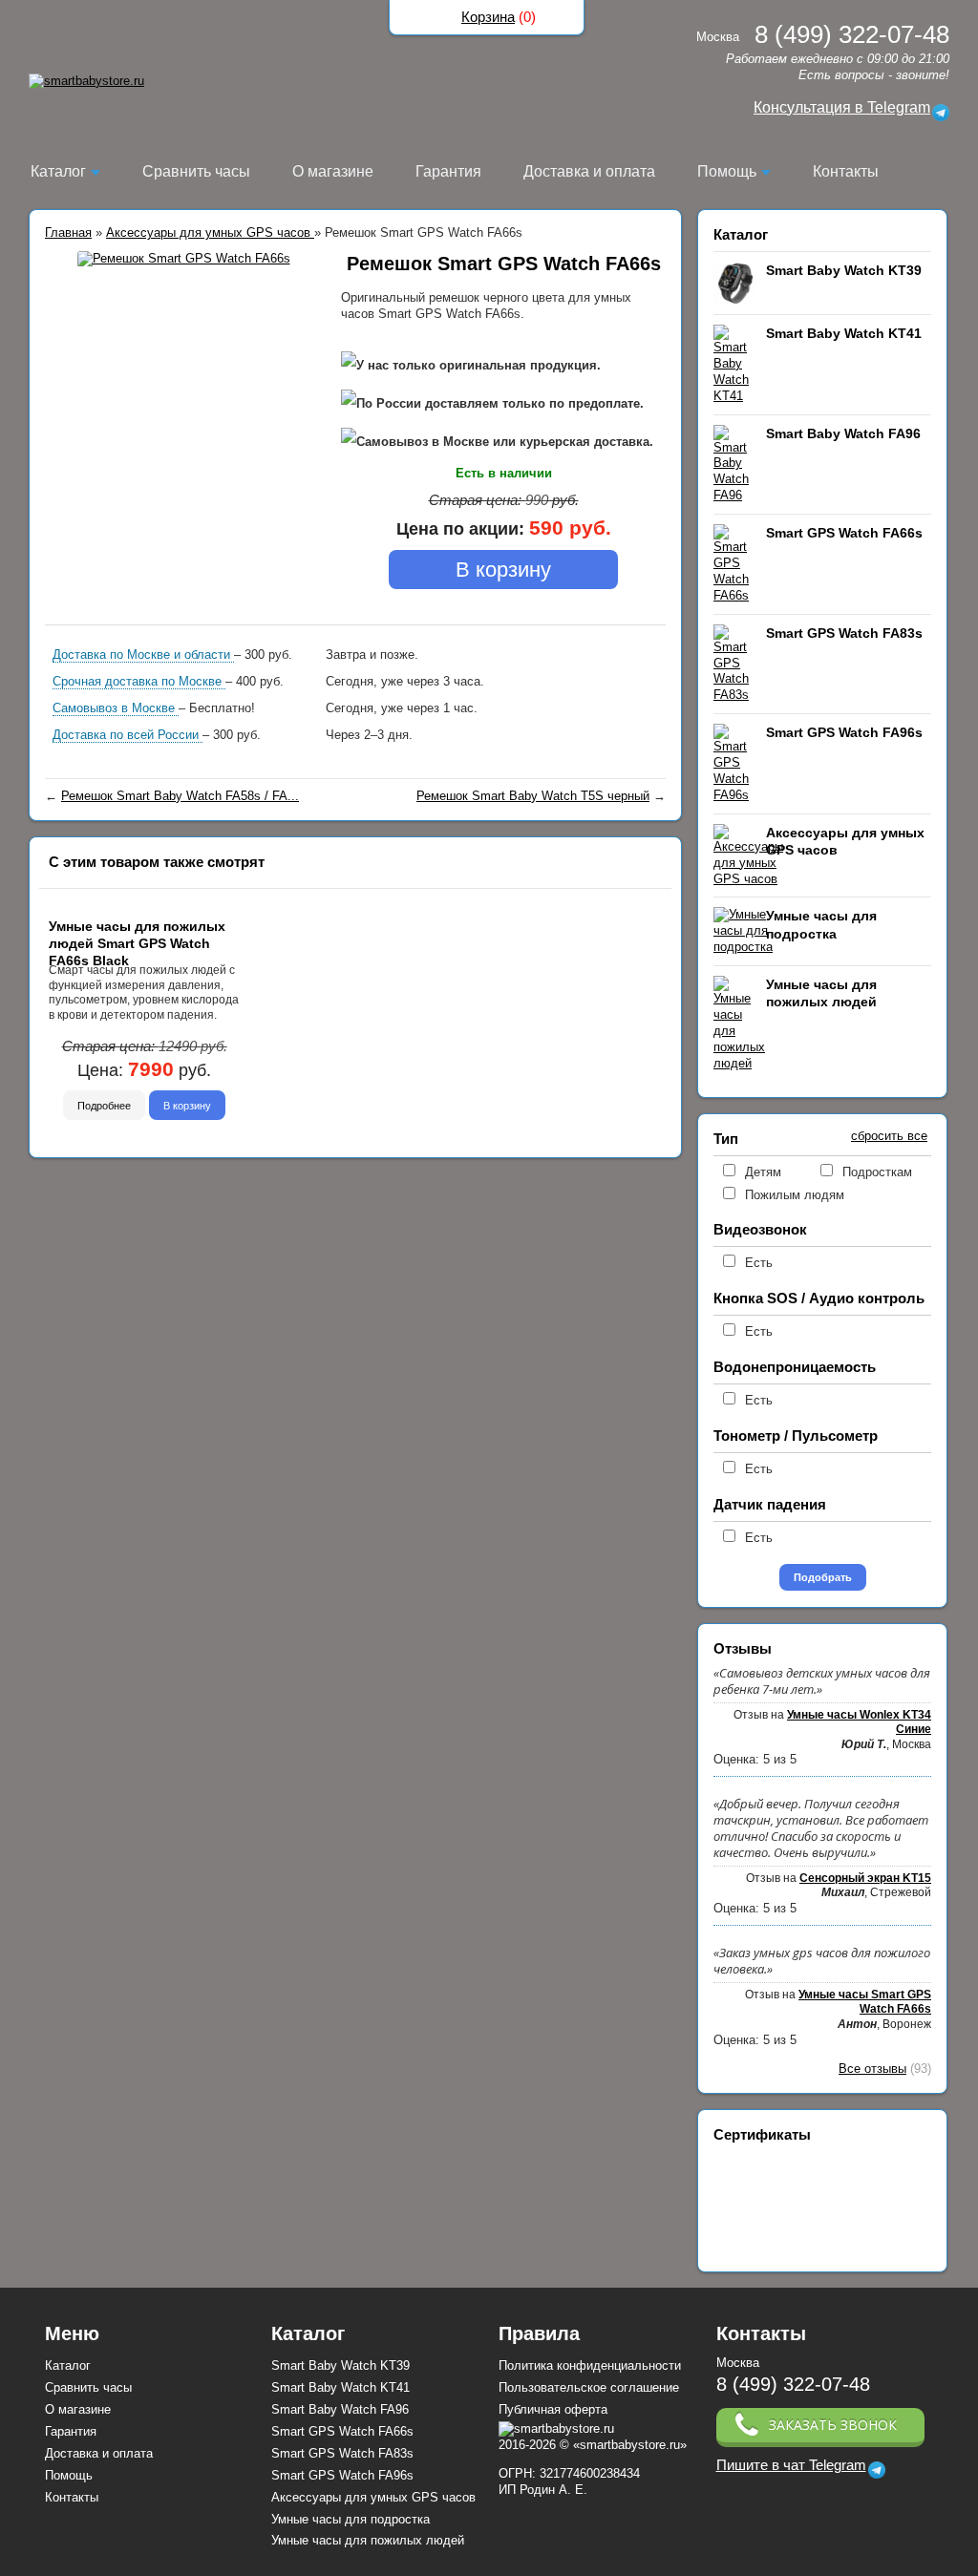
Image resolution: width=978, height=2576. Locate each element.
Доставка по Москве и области (143, 655)
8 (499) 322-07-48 (793, 2384)
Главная (68, 232)
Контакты (846, 171)
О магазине (333, 171)
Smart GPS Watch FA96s (844, 732)
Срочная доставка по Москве (139, 681)
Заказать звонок (833, 2425)
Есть (759, 1263)
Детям (763, 1172)
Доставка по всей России (128, 735)
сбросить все (889, 1136)
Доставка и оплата (589, 171)
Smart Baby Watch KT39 (844, 270)
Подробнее (104, 1105)
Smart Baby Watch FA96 (843, 433)
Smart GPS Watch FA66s (844, 533)
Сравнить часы (196, 171)
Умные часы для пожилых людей (368, 2540)
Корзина (488, 17)
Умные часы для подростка (351, 2519)
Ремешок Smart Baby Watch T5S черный (533, 796)
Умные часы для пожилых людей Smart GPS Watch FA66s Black (137, 943)
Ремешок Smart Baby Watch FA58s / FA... (180, 796)
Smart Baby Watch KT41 (844, 333)
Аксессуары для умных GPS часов (210, 232)
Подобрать (823, 1577)
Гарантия (448, 171)
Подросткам (877, 1172)
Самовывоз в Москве (116, 708)
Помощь (727, 171)
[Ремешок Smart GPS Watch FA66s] (183, 259)
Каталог (58, 171)
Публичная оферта (553, 2409)
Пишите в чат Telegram (791, 2465)
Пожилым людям (795, 1195)
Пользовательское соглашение (589, 2387)
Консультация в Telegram (842, 107)
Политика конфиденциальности (590, 2365)
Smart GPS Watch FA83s (844, 633)
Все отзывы (872, 2069)
